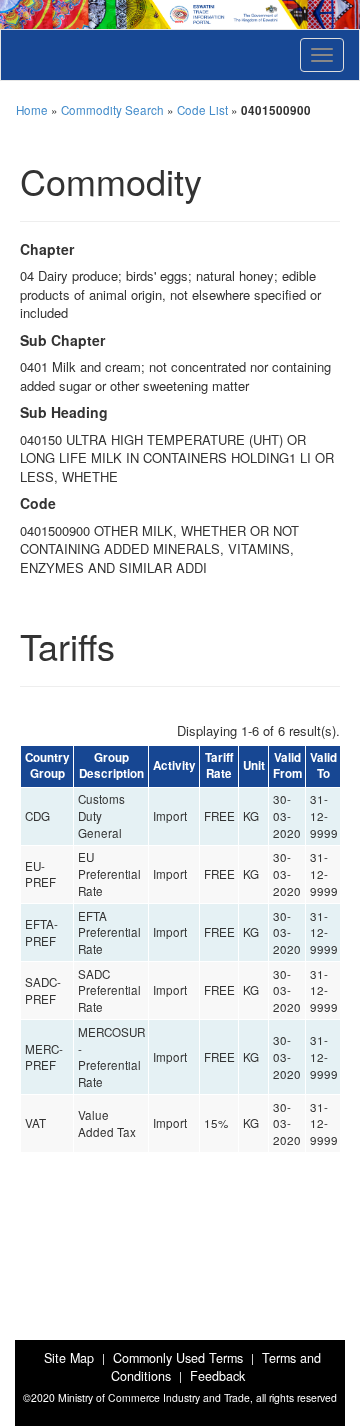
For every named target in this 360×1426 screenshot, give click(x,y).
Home (32, 110)
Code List (202, 110)
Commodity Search (112, 110)
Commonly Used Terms (178, 1358)
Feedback (217, 1376)
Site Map (69, 1358)
